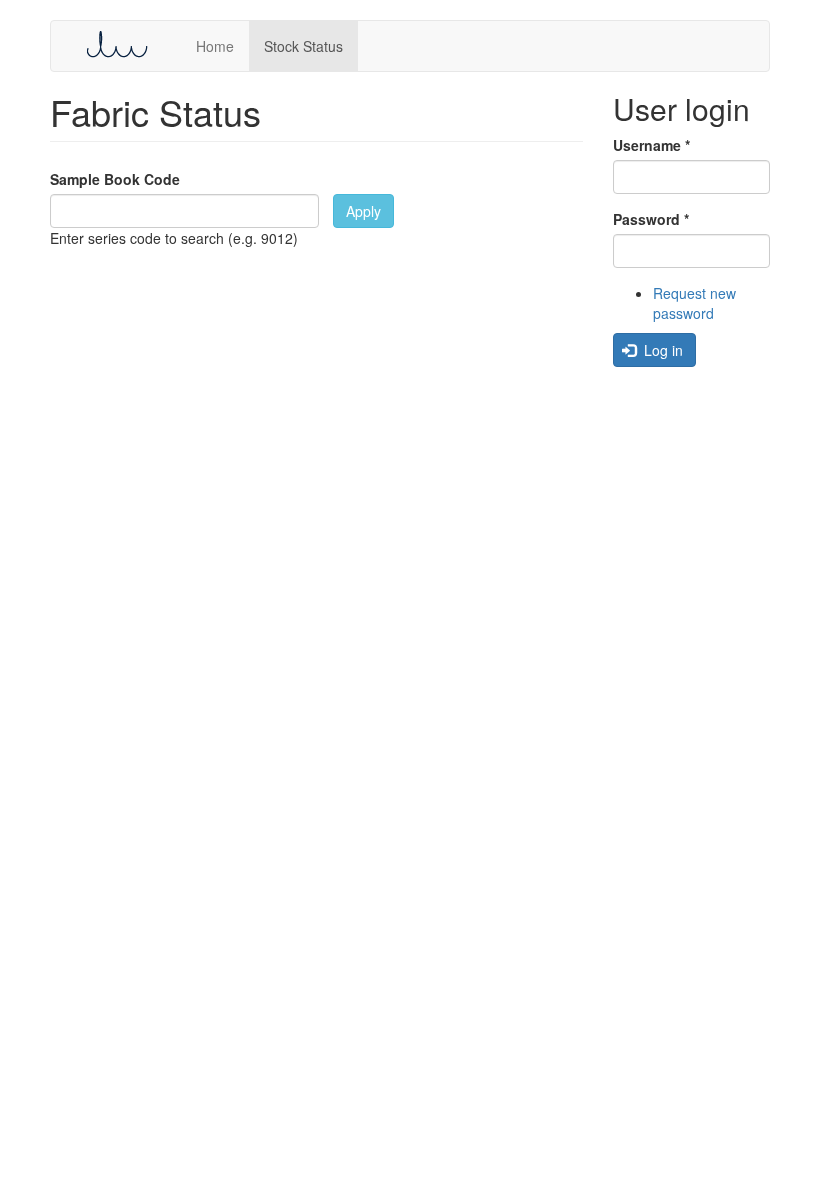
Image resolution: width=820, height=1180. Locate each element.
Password (651, 219)
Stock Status (303, 46)
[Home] (123, 44)
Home (215, 46)
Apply (363, 211)
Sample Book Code (115, 179)
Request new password (694, 303)
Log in (661, 350)
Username (651, 145)
